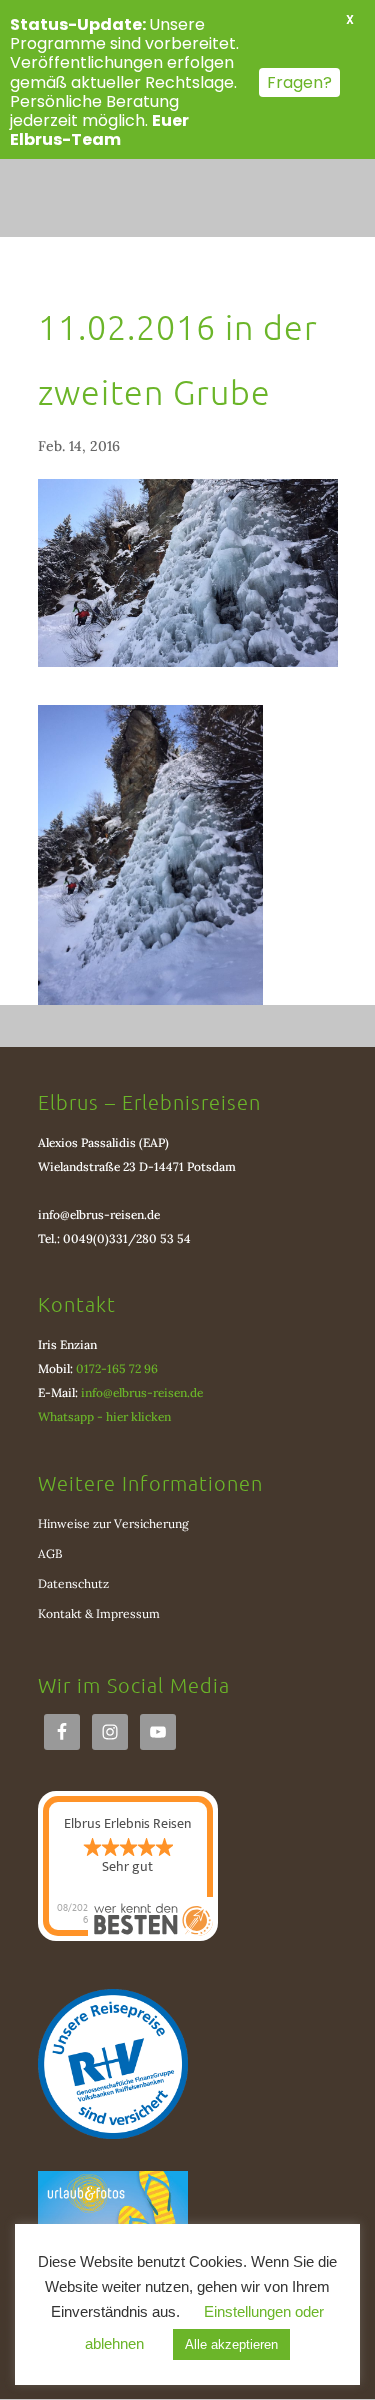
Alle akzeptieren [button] (231, 2344)
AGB (50, 1553)
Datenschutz (73, 1583)
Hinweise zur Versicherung (113, 1523)
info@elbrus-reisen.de (99, 1214)
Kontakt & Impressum (99, 1613)
